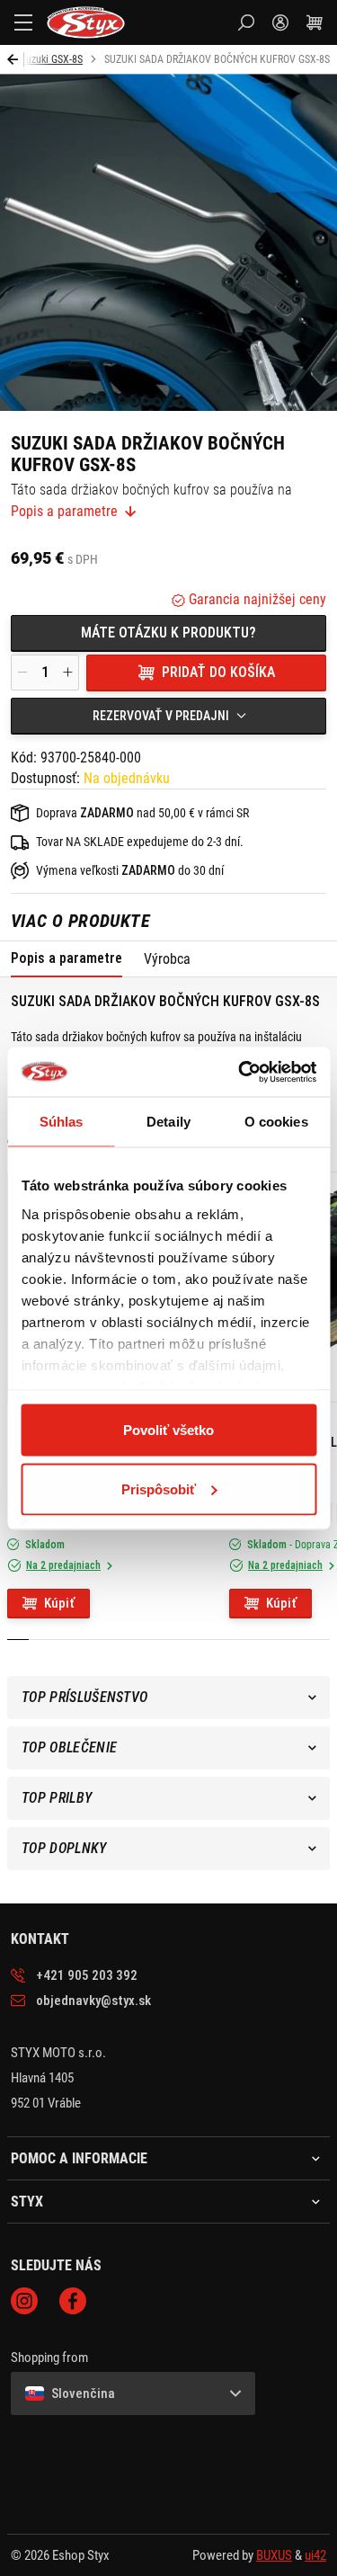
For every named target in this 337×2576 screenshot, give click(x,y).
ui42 (315, 2555)
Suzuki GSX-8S (52, 59)
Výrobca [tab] (167, 959)
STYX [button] (27, 2202)
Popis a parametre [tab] (67, 958)
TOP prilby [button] (57, 1798)
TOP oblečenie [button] (69, 1747)
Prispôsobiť (159, 1489)
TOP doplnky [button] (64, 1848)
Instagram (24, 2301)
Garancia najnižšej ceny (256, 599)
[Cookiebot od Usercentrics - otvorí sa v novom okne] (240, 1072)
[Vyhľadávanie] (246, 22)
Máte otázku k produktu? (168, 633)
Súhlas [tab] (62, 1122)
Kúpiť (59, 1603)
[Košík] (315, 22)
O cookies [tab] (276, 1122)
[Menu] (23, 22)
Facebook (73, 2301)
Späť (16, 59)
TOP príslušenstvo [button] (84, 1697)
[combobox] (168, 716)
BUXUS (274, 2555)
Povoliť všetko (168, 1430)
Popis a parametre (64, 512)
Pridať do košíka (218, 672)
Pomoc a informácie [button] (79, 2159)
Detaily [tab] (168, 1122)
